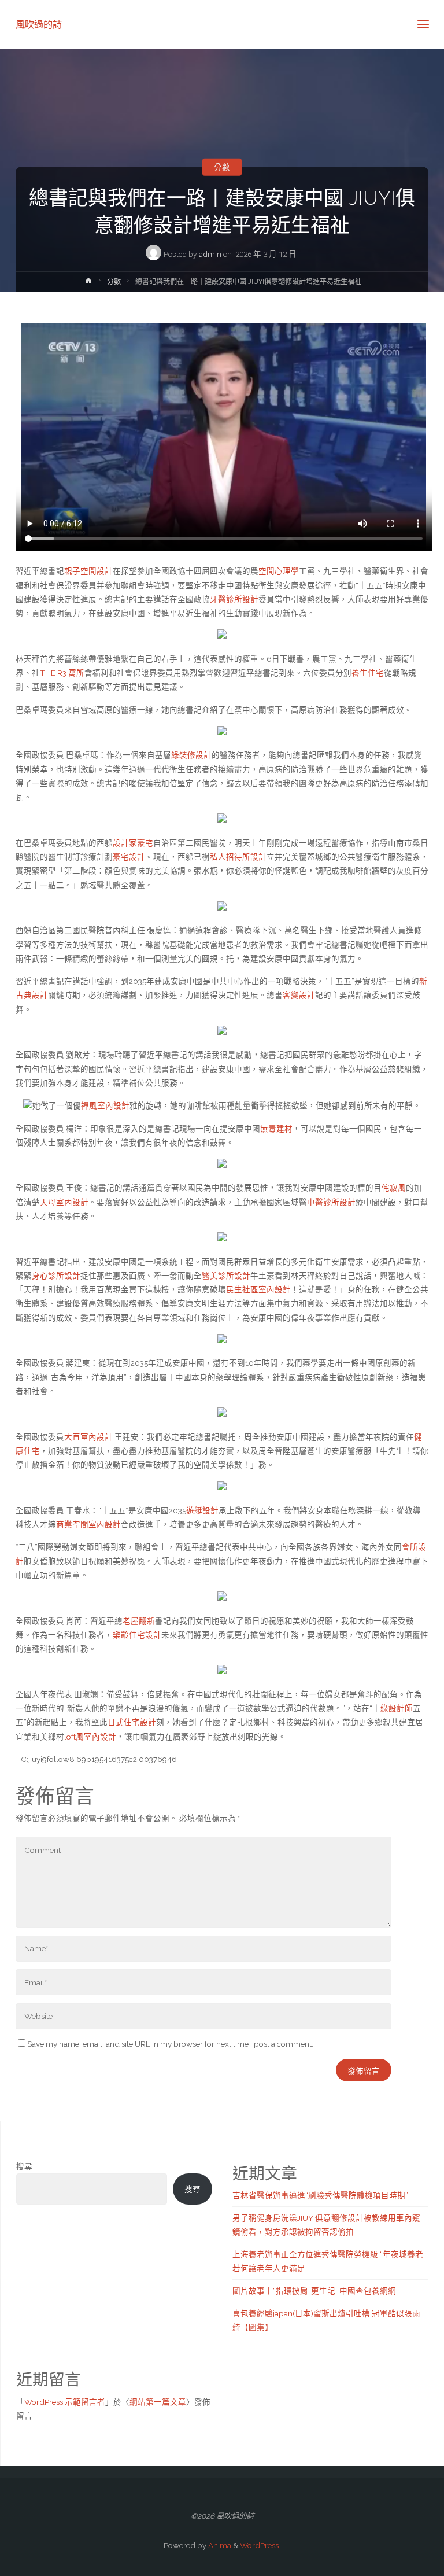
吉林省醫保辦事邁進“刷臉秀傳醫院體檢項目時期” (320, 2195)
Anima (219, 2545)
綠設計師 (397, 1708)
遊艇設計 (202, 1510)
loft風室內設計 (90, 1737)
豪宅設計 (129, 857)
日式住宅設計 (132, 1722)
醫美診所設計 (226, 1276)
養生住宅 (368, 673)
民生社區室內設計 (258, 1289)
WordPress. (260, 2545)
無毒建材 (276, 1129)
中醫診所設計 (331, 1202)
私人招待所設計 (238, 857)
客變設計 (299, 995)
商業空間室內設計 (88, 1524)
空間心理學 (279, 571)
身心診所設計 (56, 1276)
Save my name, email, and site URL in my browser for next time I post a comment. (170, 2044)
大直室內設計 (88, 1437)
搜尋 (24, 2166)
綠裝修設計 (191, 755)
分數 (222, 167)
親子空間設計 (88, 571)
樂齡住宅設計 (137, 1635)
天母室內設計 (64, 1202)
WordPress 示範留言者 (65, 2402)
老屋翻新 (139, 1621)
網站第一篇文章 (158, 2402)
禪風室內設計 (105, 1105)
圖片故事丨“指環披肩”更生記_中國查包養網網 (314, 2291)
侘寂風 (394, 1188)
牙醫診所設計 (234, 599)
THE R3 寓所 (62, 673)
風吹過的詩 (39, 24)
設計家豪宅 (133, 843)
